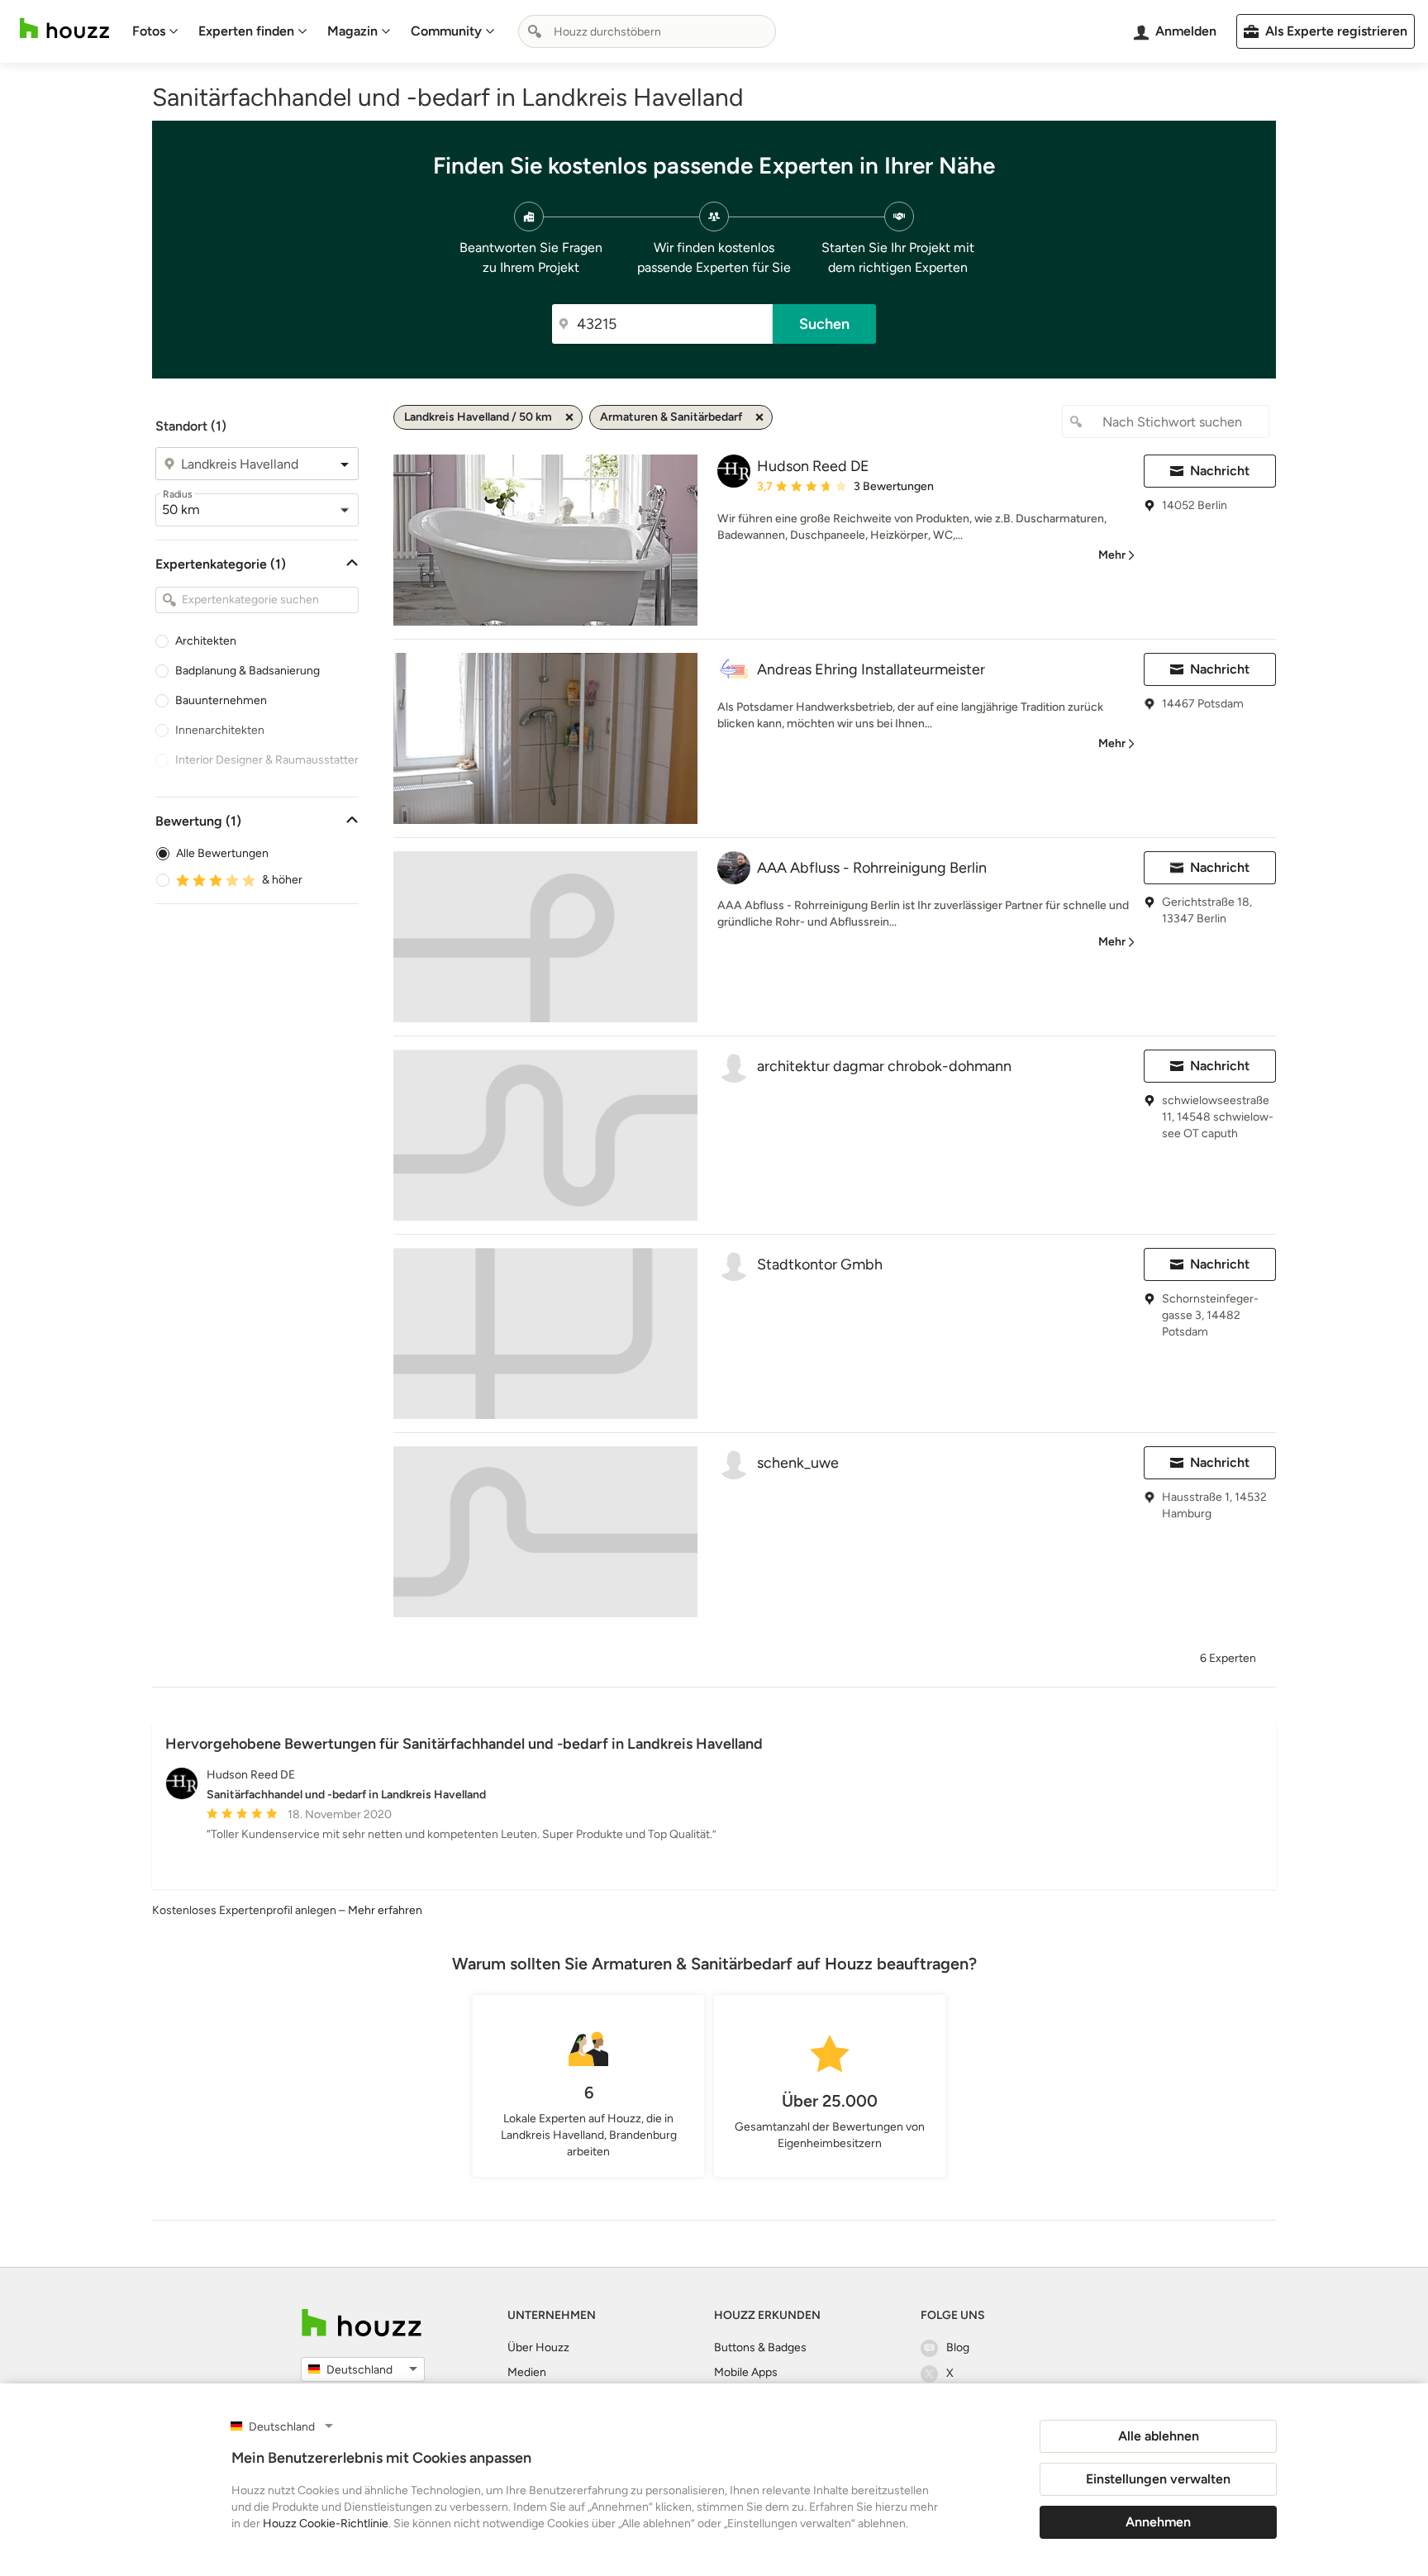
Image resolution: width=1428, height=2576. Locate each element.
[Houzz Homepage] (64, 29)
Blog (958, 2347)
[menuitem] (155, 31)
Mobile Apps (746, 2372)
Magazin (352, 31)
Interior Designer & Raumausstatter (267, 760)
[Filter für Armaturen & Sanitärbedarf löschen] (759, 417)
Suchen (824, 324)
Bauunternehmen (221, 700)
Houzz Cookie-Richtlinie (326, 2524)
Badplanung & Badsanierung (248, 671)
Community (446, 31)
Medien (527, 2372)
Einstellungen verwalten (1158, 2479)
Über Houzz (538, 2347)
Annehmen (1158, 2522)
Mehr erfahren (385, 1910)
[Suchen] (535, 31)
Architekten (206, 641)
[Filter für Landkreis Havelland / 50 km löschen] (569, 417)
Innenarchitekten (220, 730)
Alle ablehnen (1159, 2436)
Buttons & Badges (760, 2347)
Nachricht (1220, 471)
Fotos (149, 31)
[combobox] (647, 31)
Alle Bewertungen (222, 853)
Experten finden (246, 31)
